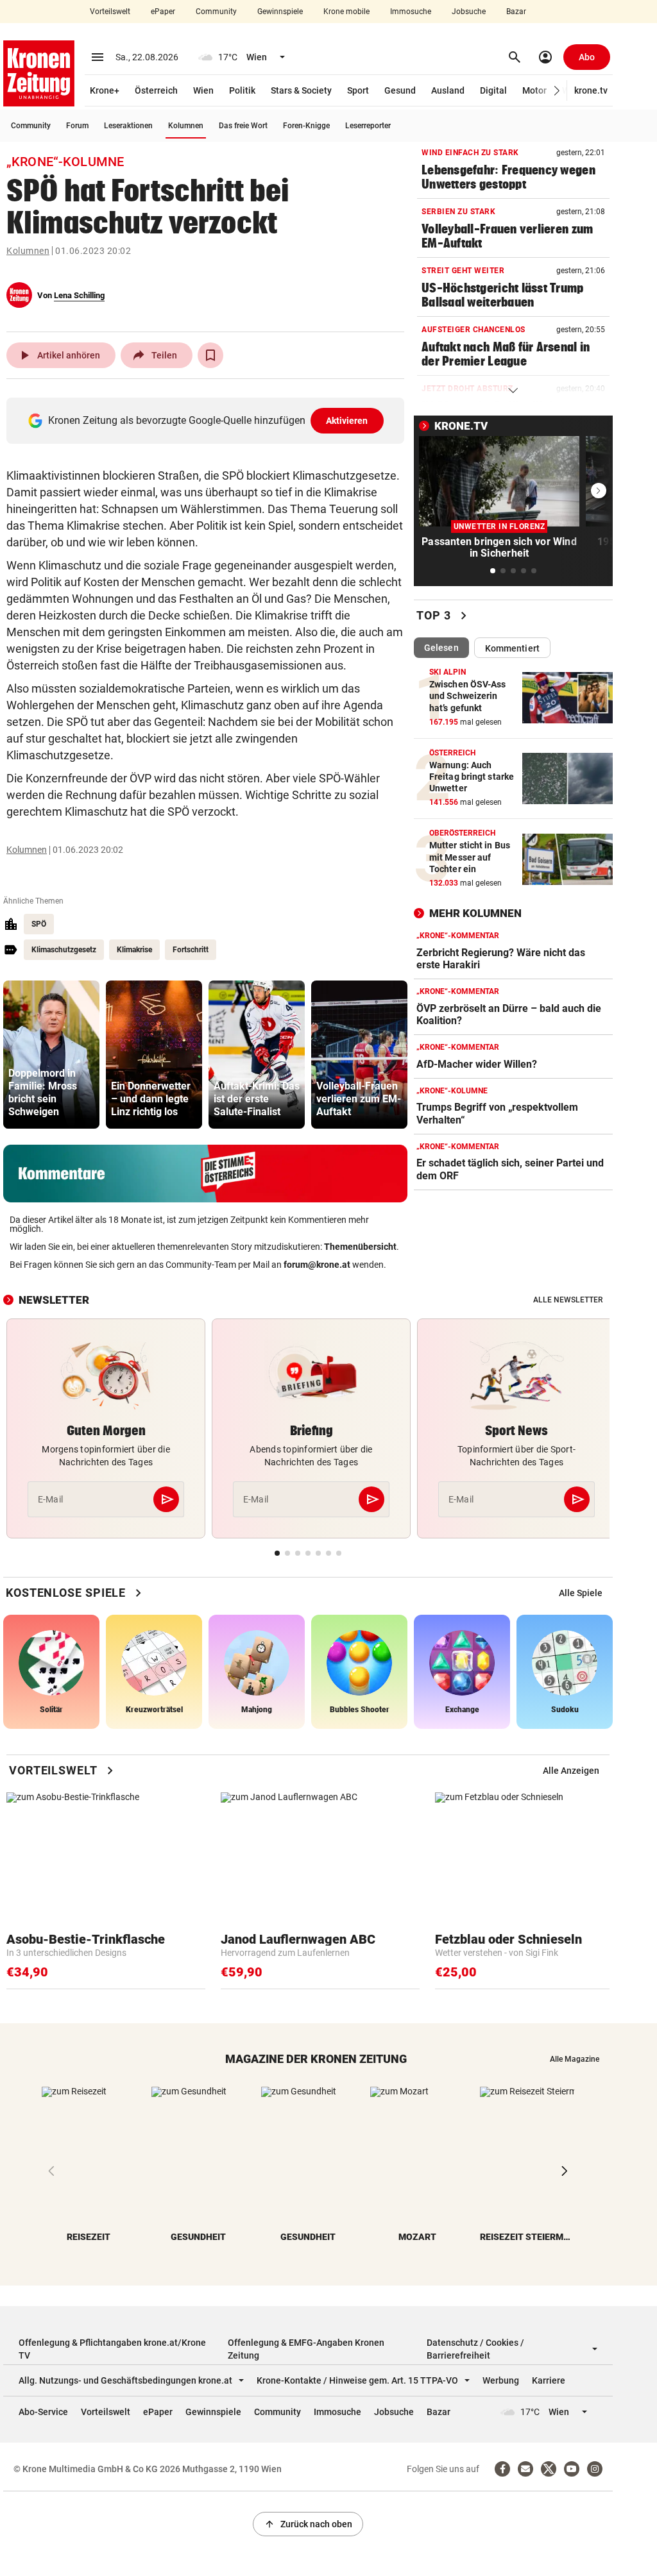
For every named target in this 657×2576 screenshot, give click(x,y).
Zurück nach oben (308, 2524)
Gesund (400, 90)
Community (216, 12)
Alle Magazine (575, 2059)
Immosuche (411, 12)
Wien (203, 90)
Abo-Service (43, 2412)
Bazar (516, 12)
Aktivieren (347, 421)
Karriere (549, 2380)
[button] (557, 91)
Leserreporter (368, 126)
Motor (534, 90)
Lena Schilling (79, 295)
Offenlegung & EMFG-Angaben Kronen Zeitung (306, 2349)
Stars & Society (301, 90)
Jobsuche (469, 12)
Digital (493, 90)
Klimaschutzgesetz (64, 950)
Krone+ (105, 90)
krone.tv (591, 90)
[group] (51, 1055)
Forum (77, 126)
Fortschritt (191, 950)
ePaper (163, 12)
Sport (358, 90)
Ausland (448, 90)
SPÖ (39, 924)
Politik (242, 90)
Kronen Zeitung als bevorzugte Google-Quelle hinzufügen (208, 420)
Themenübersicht (360, 1247)
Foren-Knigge (306, 126)
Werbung (501, 2380)
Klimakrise (134, 950)
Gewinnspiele (280, 12)
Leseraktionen (128, 126)
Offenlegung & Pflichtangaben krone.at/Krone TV (112, 2349)
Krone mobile (346, 12)
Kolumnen (186, 126)
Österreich (156, 90)
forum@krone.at (317, 1265)
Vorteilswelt (110, 12)
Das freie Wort (243, 126)
